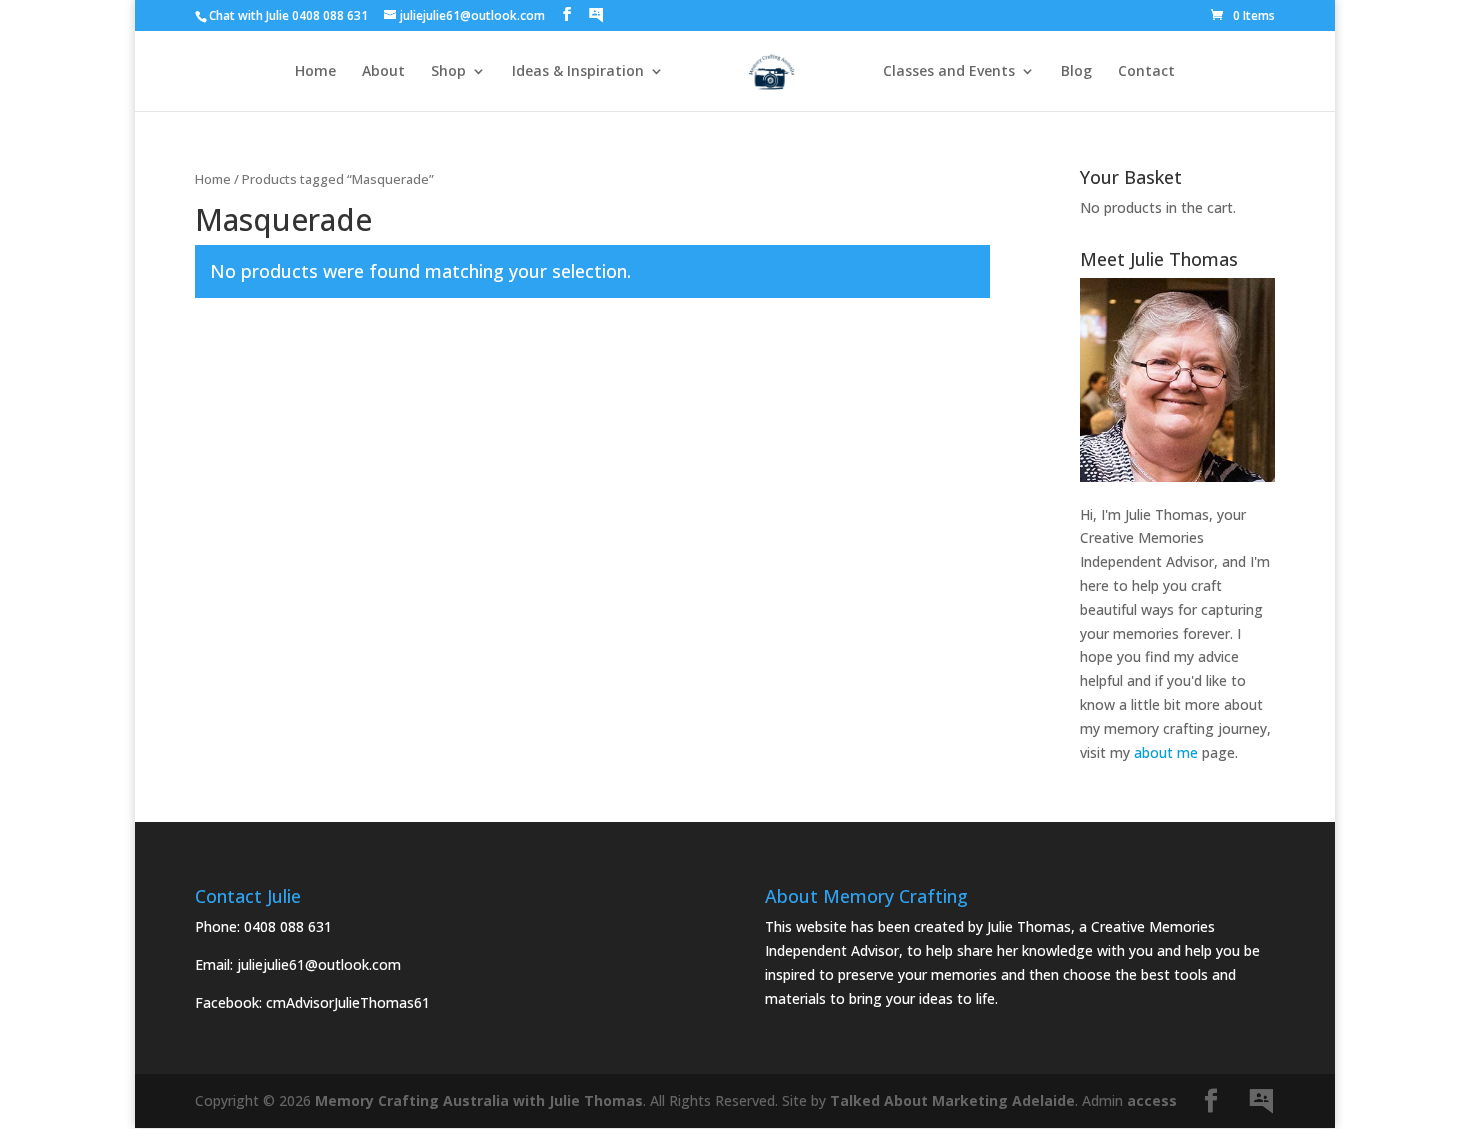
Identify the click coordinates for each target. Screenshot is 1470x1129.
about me (1166, 752)
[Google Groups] (596, 15)
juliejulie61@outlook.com (319, 964)
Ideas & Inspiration (578, 72)
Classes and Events (949, 72)
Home (315, 72)
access (1152, 1100)
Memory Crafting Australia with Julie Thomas (479, 1100)
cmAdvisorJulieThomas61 (348, 1002)
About (383, 72)
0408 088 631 (288, 926)
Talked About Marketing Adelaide (952, 1100)
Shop (448, 72)
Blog (1076, 72)
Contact (1146, 72)
